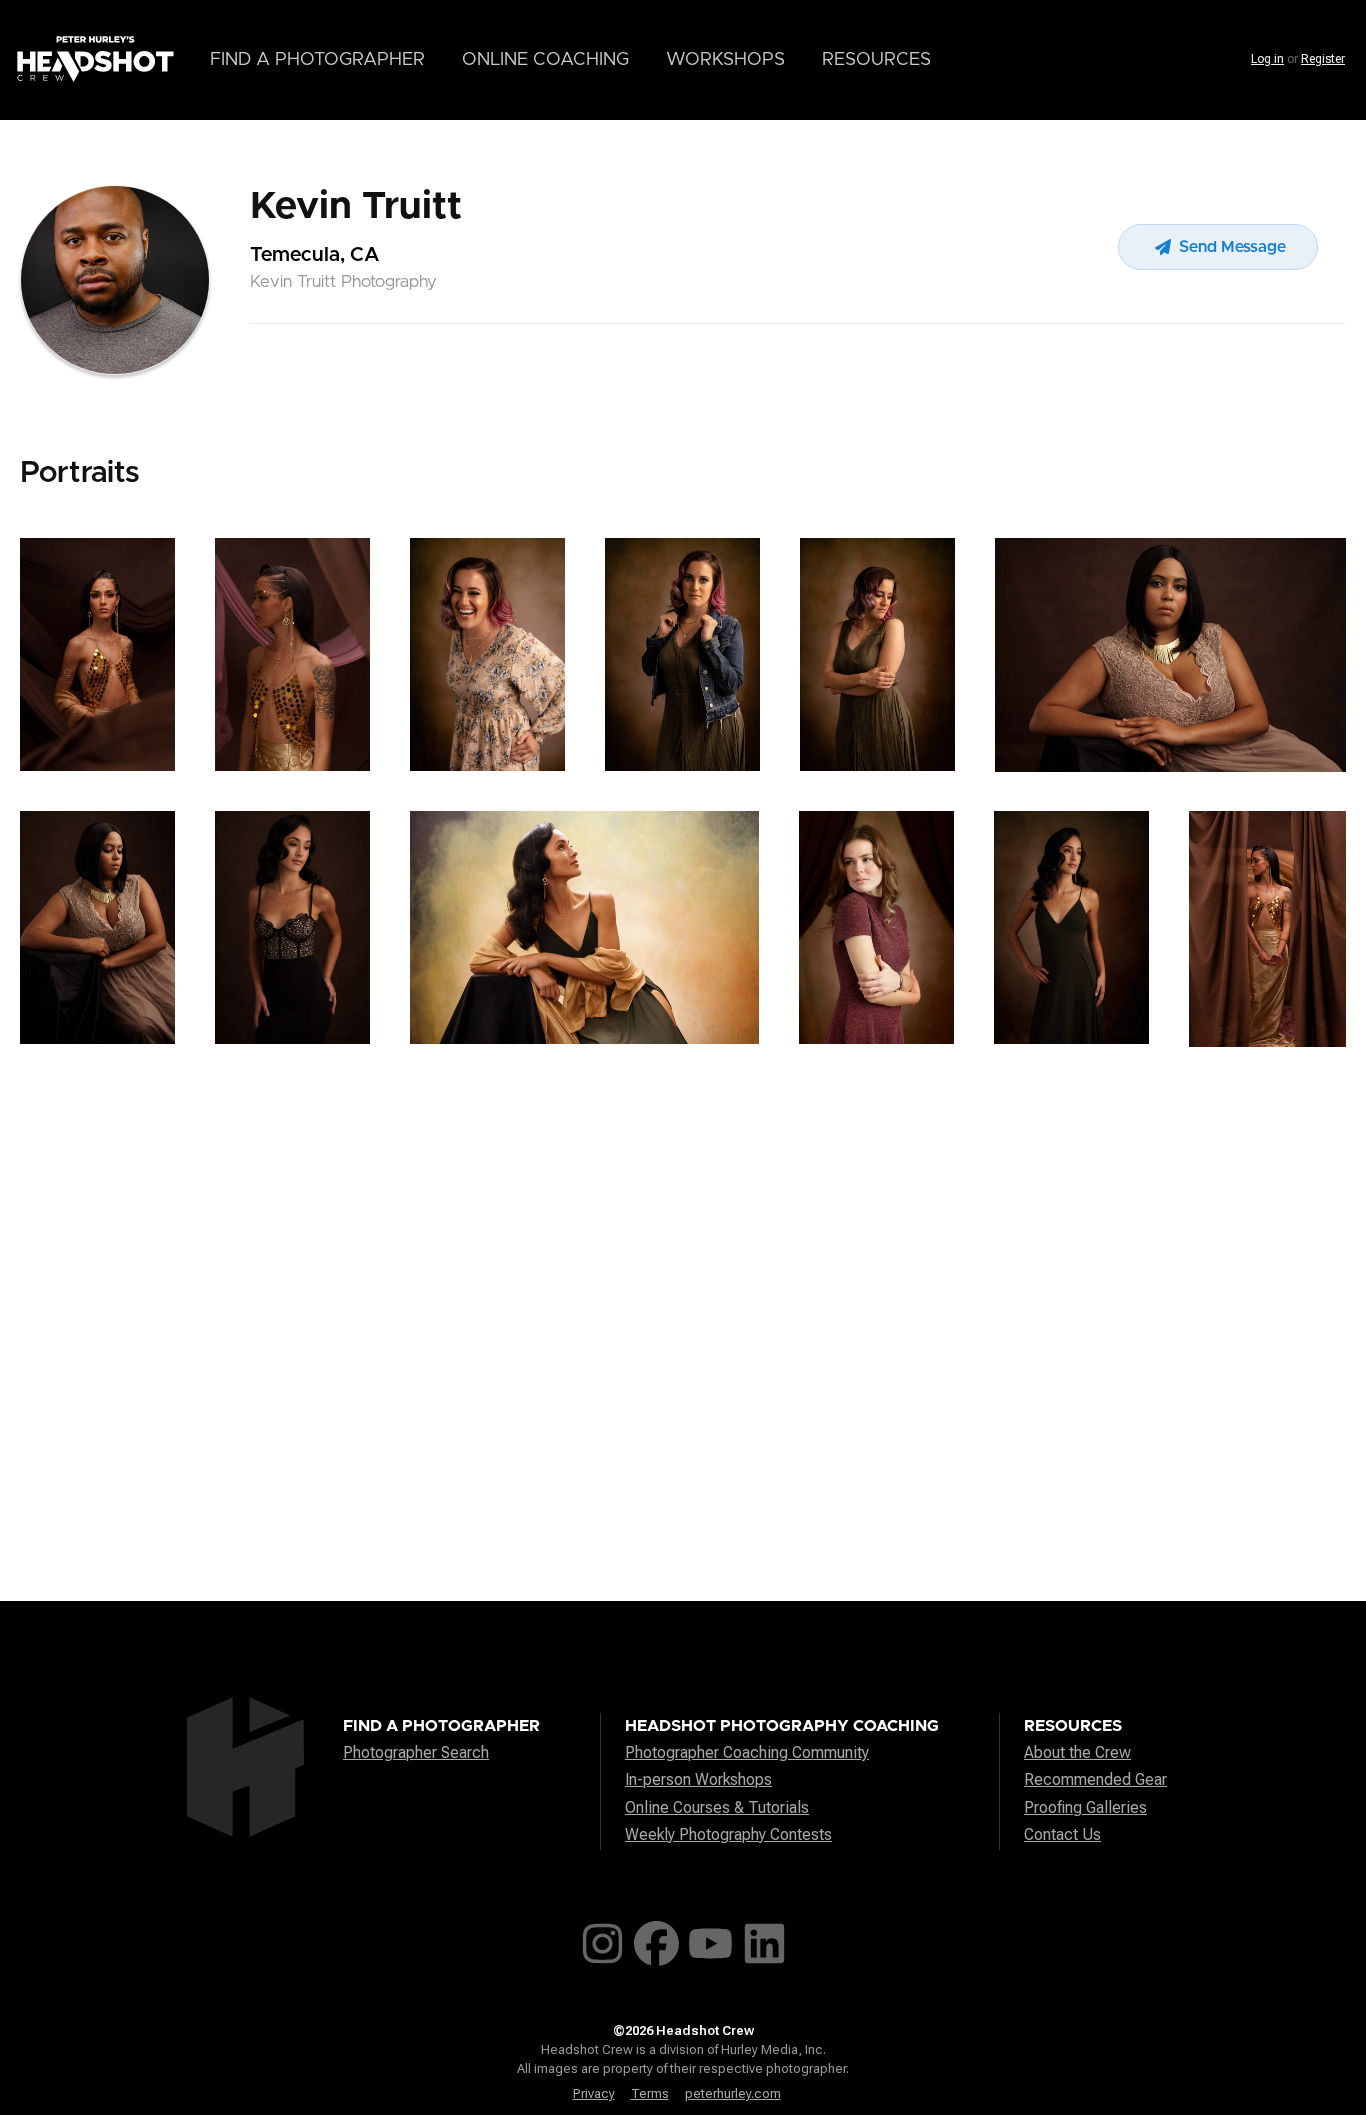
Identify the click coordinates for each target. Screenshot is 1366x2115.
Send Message (1230, 247)
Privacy (594, 2093)
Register (1323, 59)
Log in (1267, 59)
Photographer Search (416, 1752)
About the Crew (1077, 1752)
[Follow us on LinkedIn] (764, 1939)
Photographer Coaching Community (747, 1752)
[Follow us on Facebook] (656, 1939)
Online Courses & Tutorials (717, 1807)
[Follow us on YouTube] (710, 1939)
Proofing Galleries (1085, 1807)
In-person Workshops (698, 1779)
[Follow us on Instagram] (602, 1939)
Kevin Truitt (356, 207)
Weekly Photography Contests (728, 1834)
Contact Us (1062, 1834)
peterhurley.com (733, 2093)
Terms (650, 2093)
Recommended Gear (1095, 1779)
